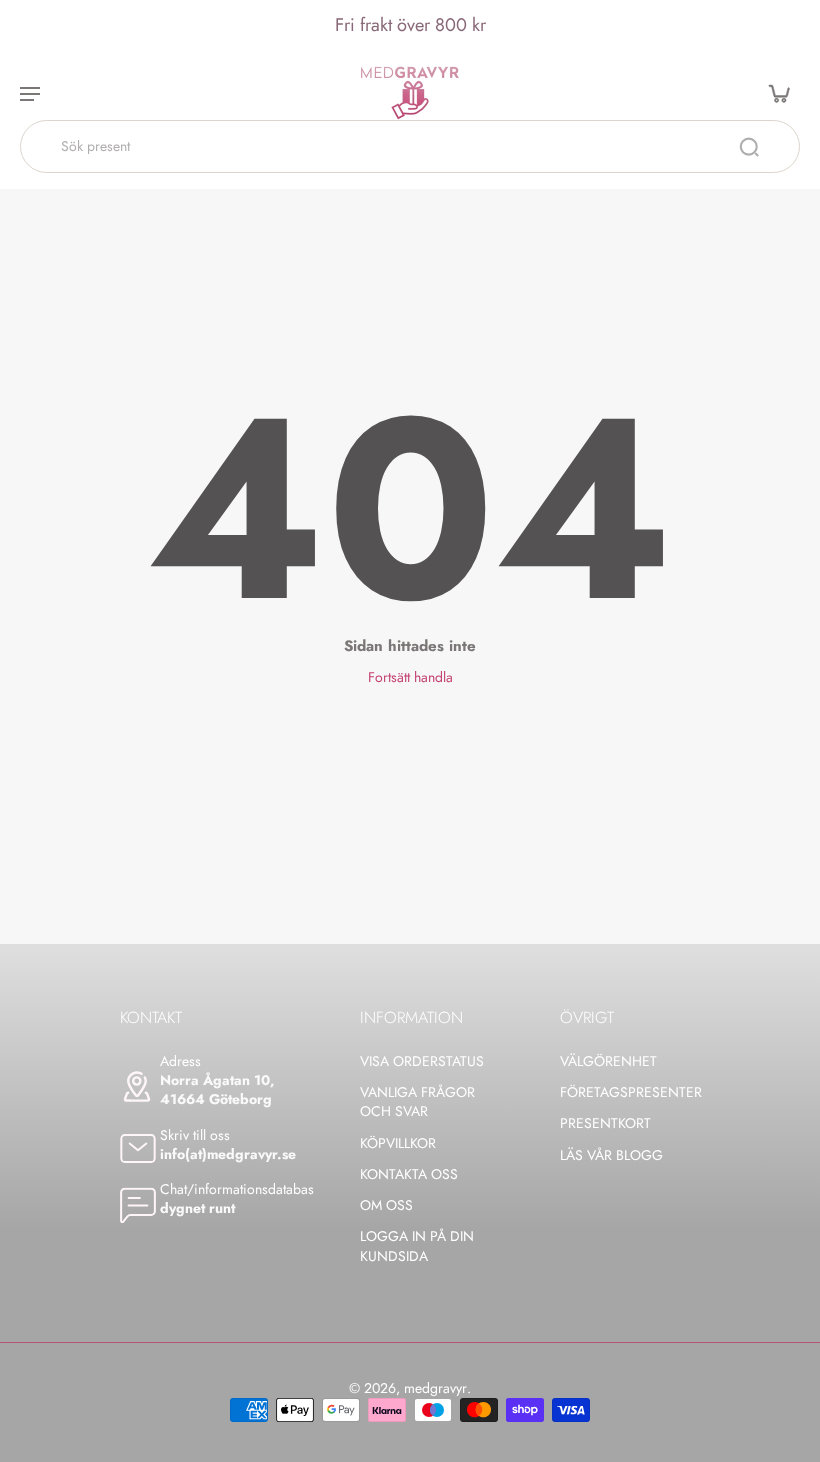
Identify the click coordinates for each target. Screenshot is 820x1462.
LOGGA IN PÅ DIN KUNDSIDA (417, 1246)
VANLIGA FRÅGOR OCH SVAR (417, 1102)
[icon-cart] (778, 93)
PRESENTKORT (605, 1123)
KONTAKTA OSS (409, 1174)
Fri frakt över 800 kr (410, 25)
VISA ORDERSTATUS (422, 1061)
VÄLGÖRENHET (608, 1061)
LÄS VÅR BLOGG (611, 1155)
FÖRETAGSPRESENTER (630, 1092)
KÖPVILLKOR (398, 1143)
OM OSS (386, 1205)
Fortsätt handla (410, 677)
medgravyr (435, 1388)
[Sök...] (749, 147)
